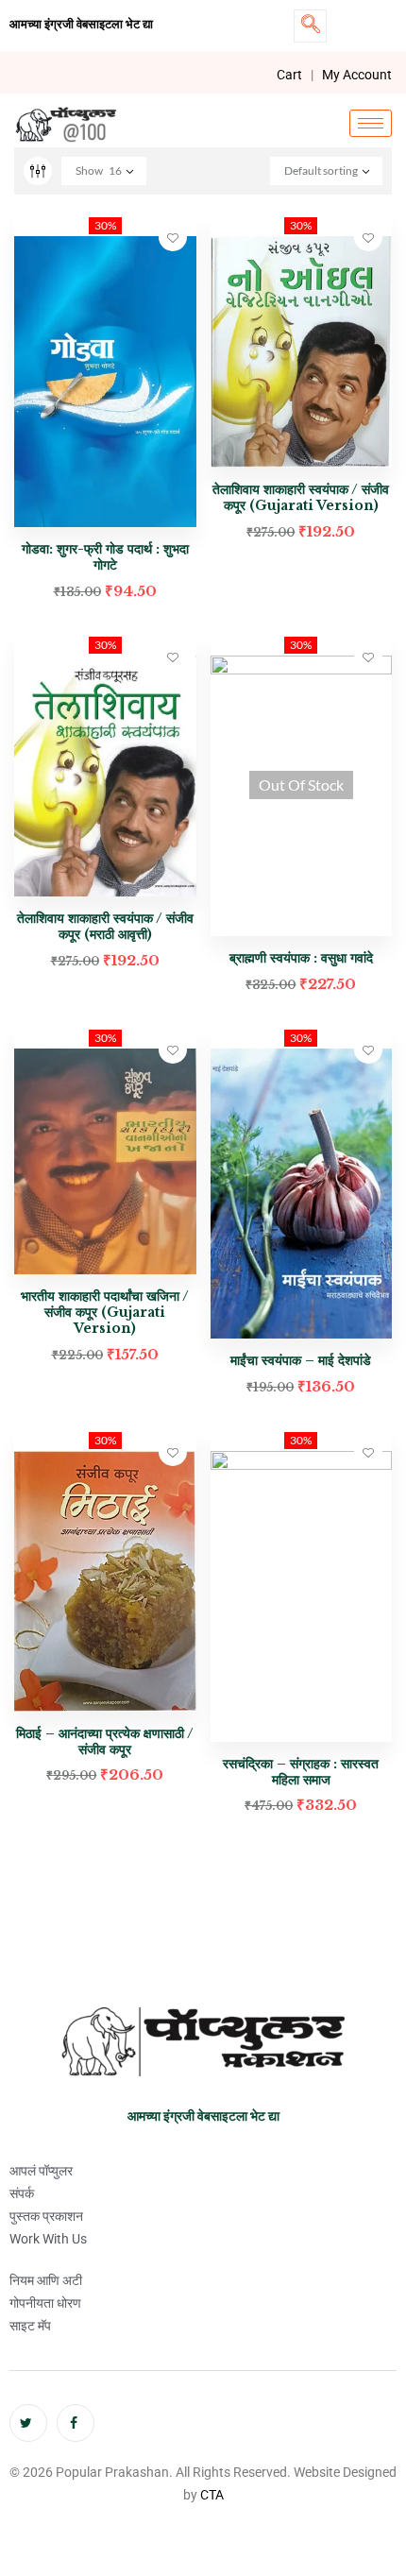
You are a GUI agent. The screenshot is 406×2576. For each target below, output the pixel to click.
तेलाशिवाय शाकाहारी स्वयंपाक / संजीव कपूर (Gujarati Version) (301, 497)
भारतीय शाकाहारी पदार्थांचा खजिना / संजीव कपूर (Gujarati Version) (105, 1312)
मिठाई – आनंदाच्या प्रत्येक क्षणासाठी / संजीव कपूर (105, 1741)
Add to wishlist (173, 237)
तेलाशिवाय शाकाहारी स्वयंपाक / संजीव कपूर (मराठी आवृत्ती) (105, 926)
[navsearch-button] (310, 26)
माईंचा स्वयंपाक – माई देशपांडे (301, 1360)
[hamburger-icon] (371, 123)
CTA (212, 2495)
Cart (289, 75)
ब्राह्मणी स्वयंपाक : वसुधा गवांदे (301, 958)
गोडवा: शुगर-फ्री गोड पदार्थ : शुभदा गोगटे (105, 557)
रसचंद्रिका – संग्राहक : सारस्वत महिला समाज (301, 1772)
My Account (357, 75)
